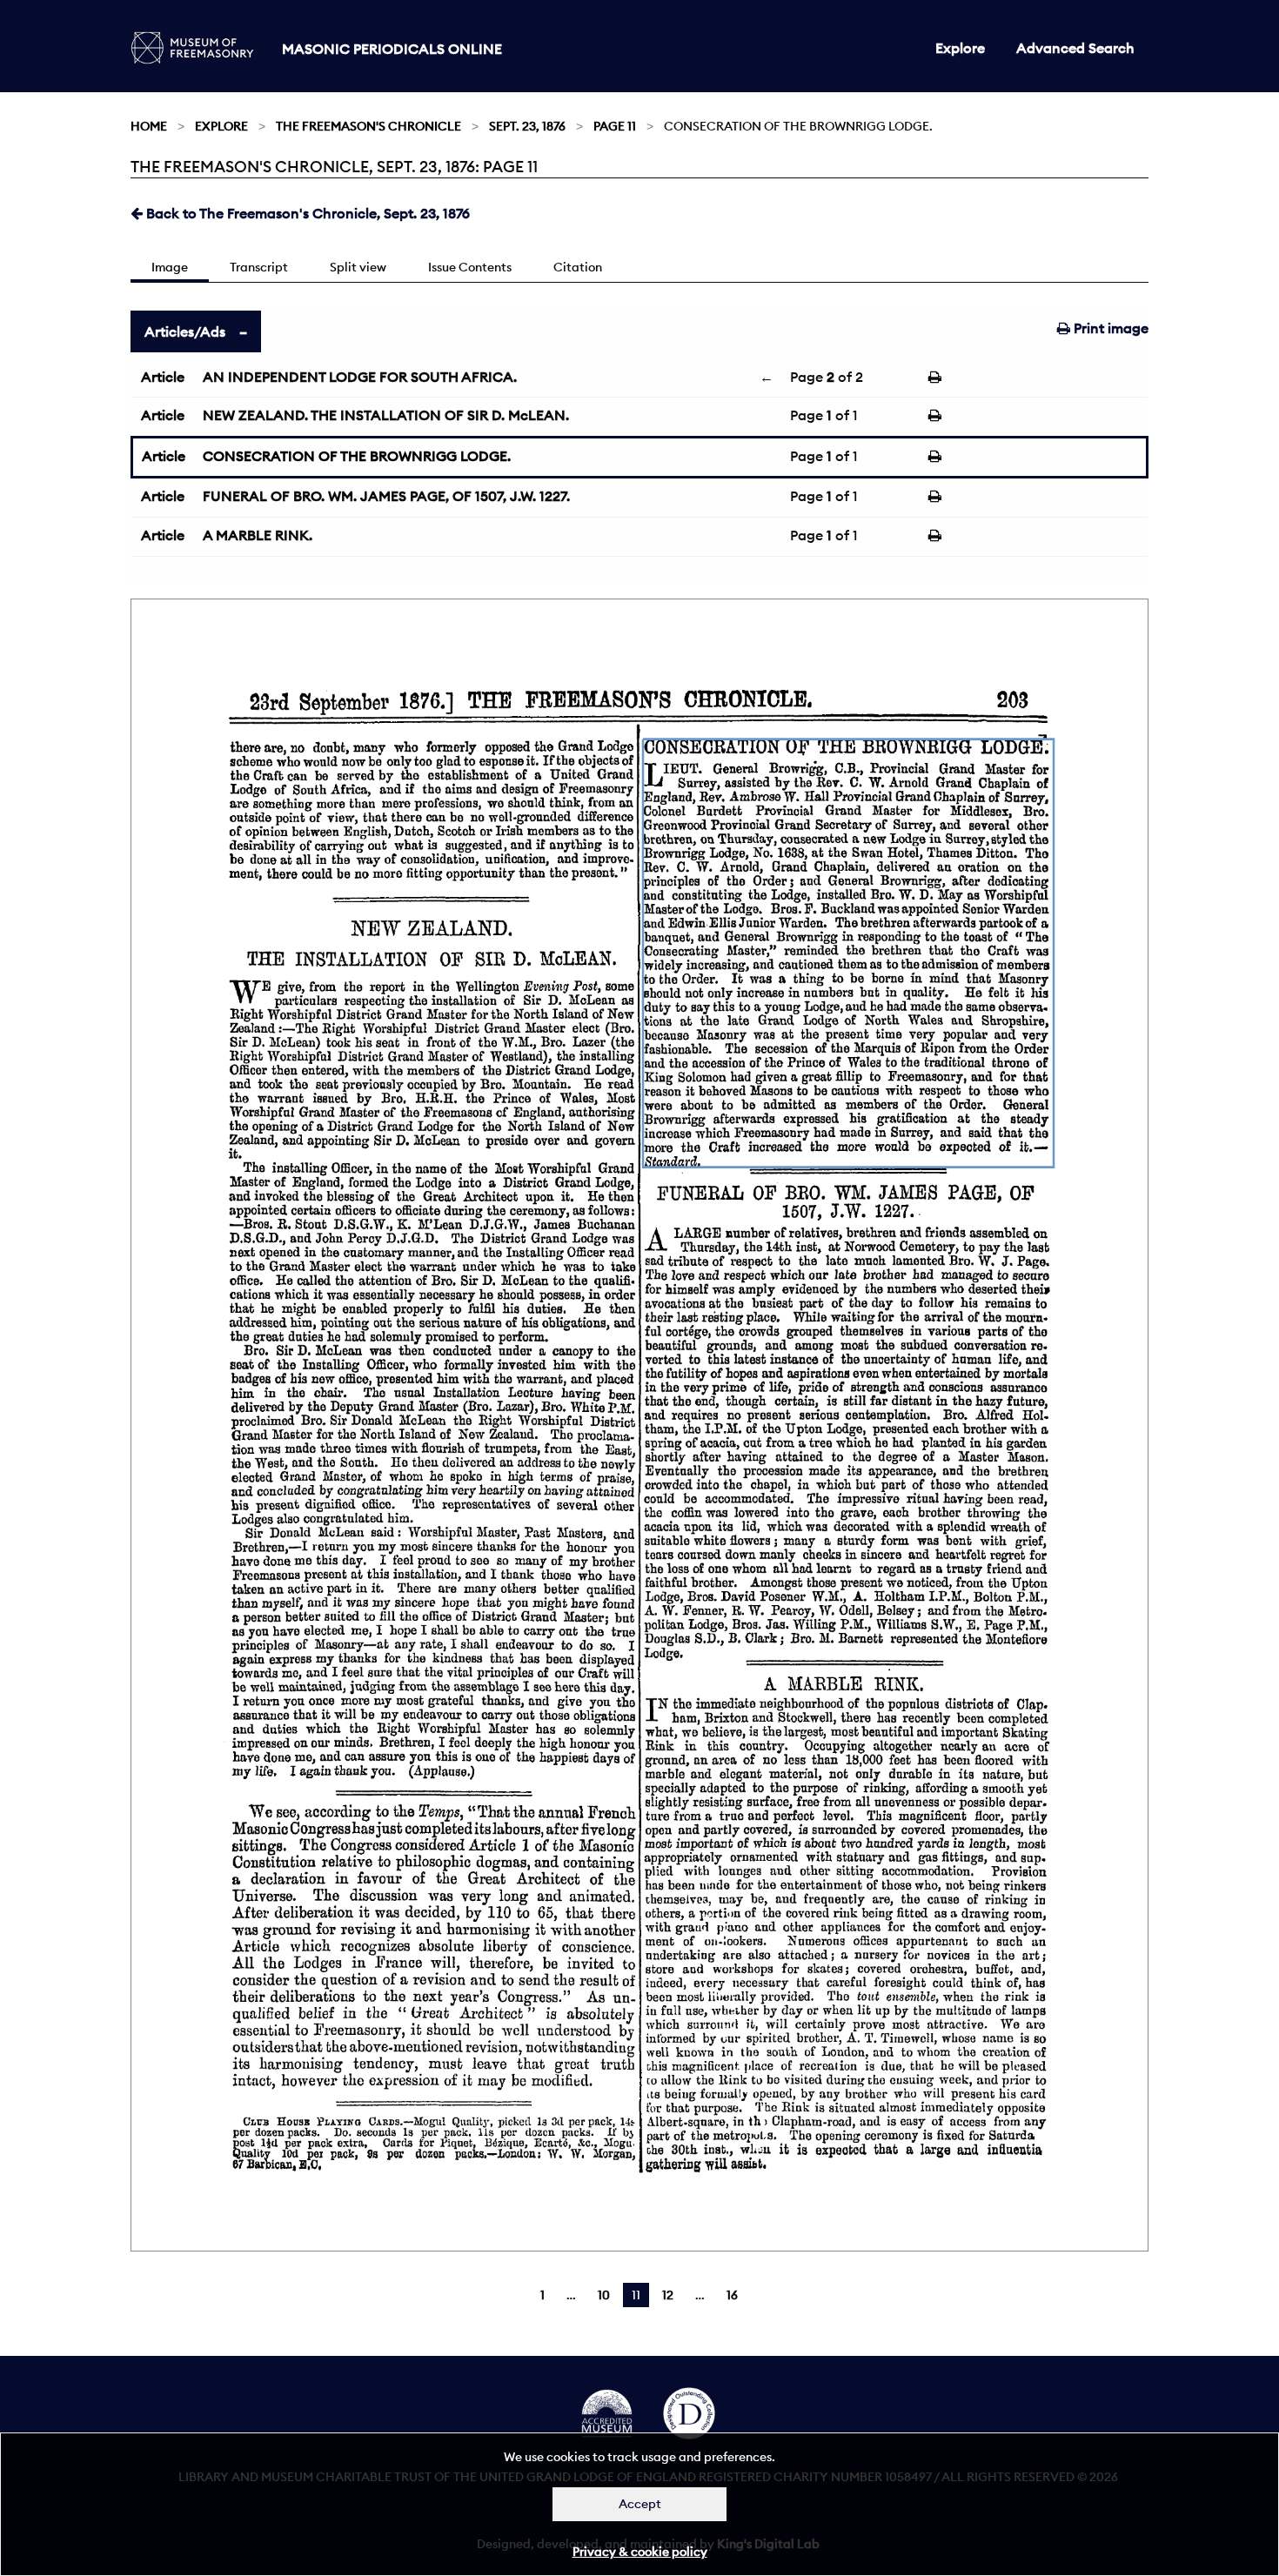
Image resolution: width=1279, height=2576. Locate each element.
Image (170, 267)
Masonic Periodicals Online (392, 49)
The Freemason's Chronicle (368, 126)
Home (149, 126)
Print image (1109, 328)
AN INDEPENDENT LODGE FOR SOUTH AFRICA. (360, 377)
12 (668, 2295)
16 (732, 2295)
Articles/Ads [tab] (185, 331)
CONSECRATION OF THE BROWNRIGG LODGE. (357, 456)
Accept (640, 2504)
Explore (960, 48)
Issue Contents (470, 267)
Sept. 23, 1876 (527, 126)
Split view (358, 267)
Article (163, 377)
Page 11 (615, 126)
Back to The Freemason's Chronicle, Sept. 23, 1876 (306, 213)
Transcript (259, 267)
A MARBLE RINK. (258, 535)
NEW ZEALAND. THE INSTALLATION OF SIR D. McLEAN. (386, 415)
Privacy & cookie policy (640, 2552)
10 (604, 2295)
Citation (578, 267)
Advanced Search (1075, 48)
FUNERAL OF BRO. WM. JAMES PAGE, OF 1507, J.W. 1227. (386, 496)
